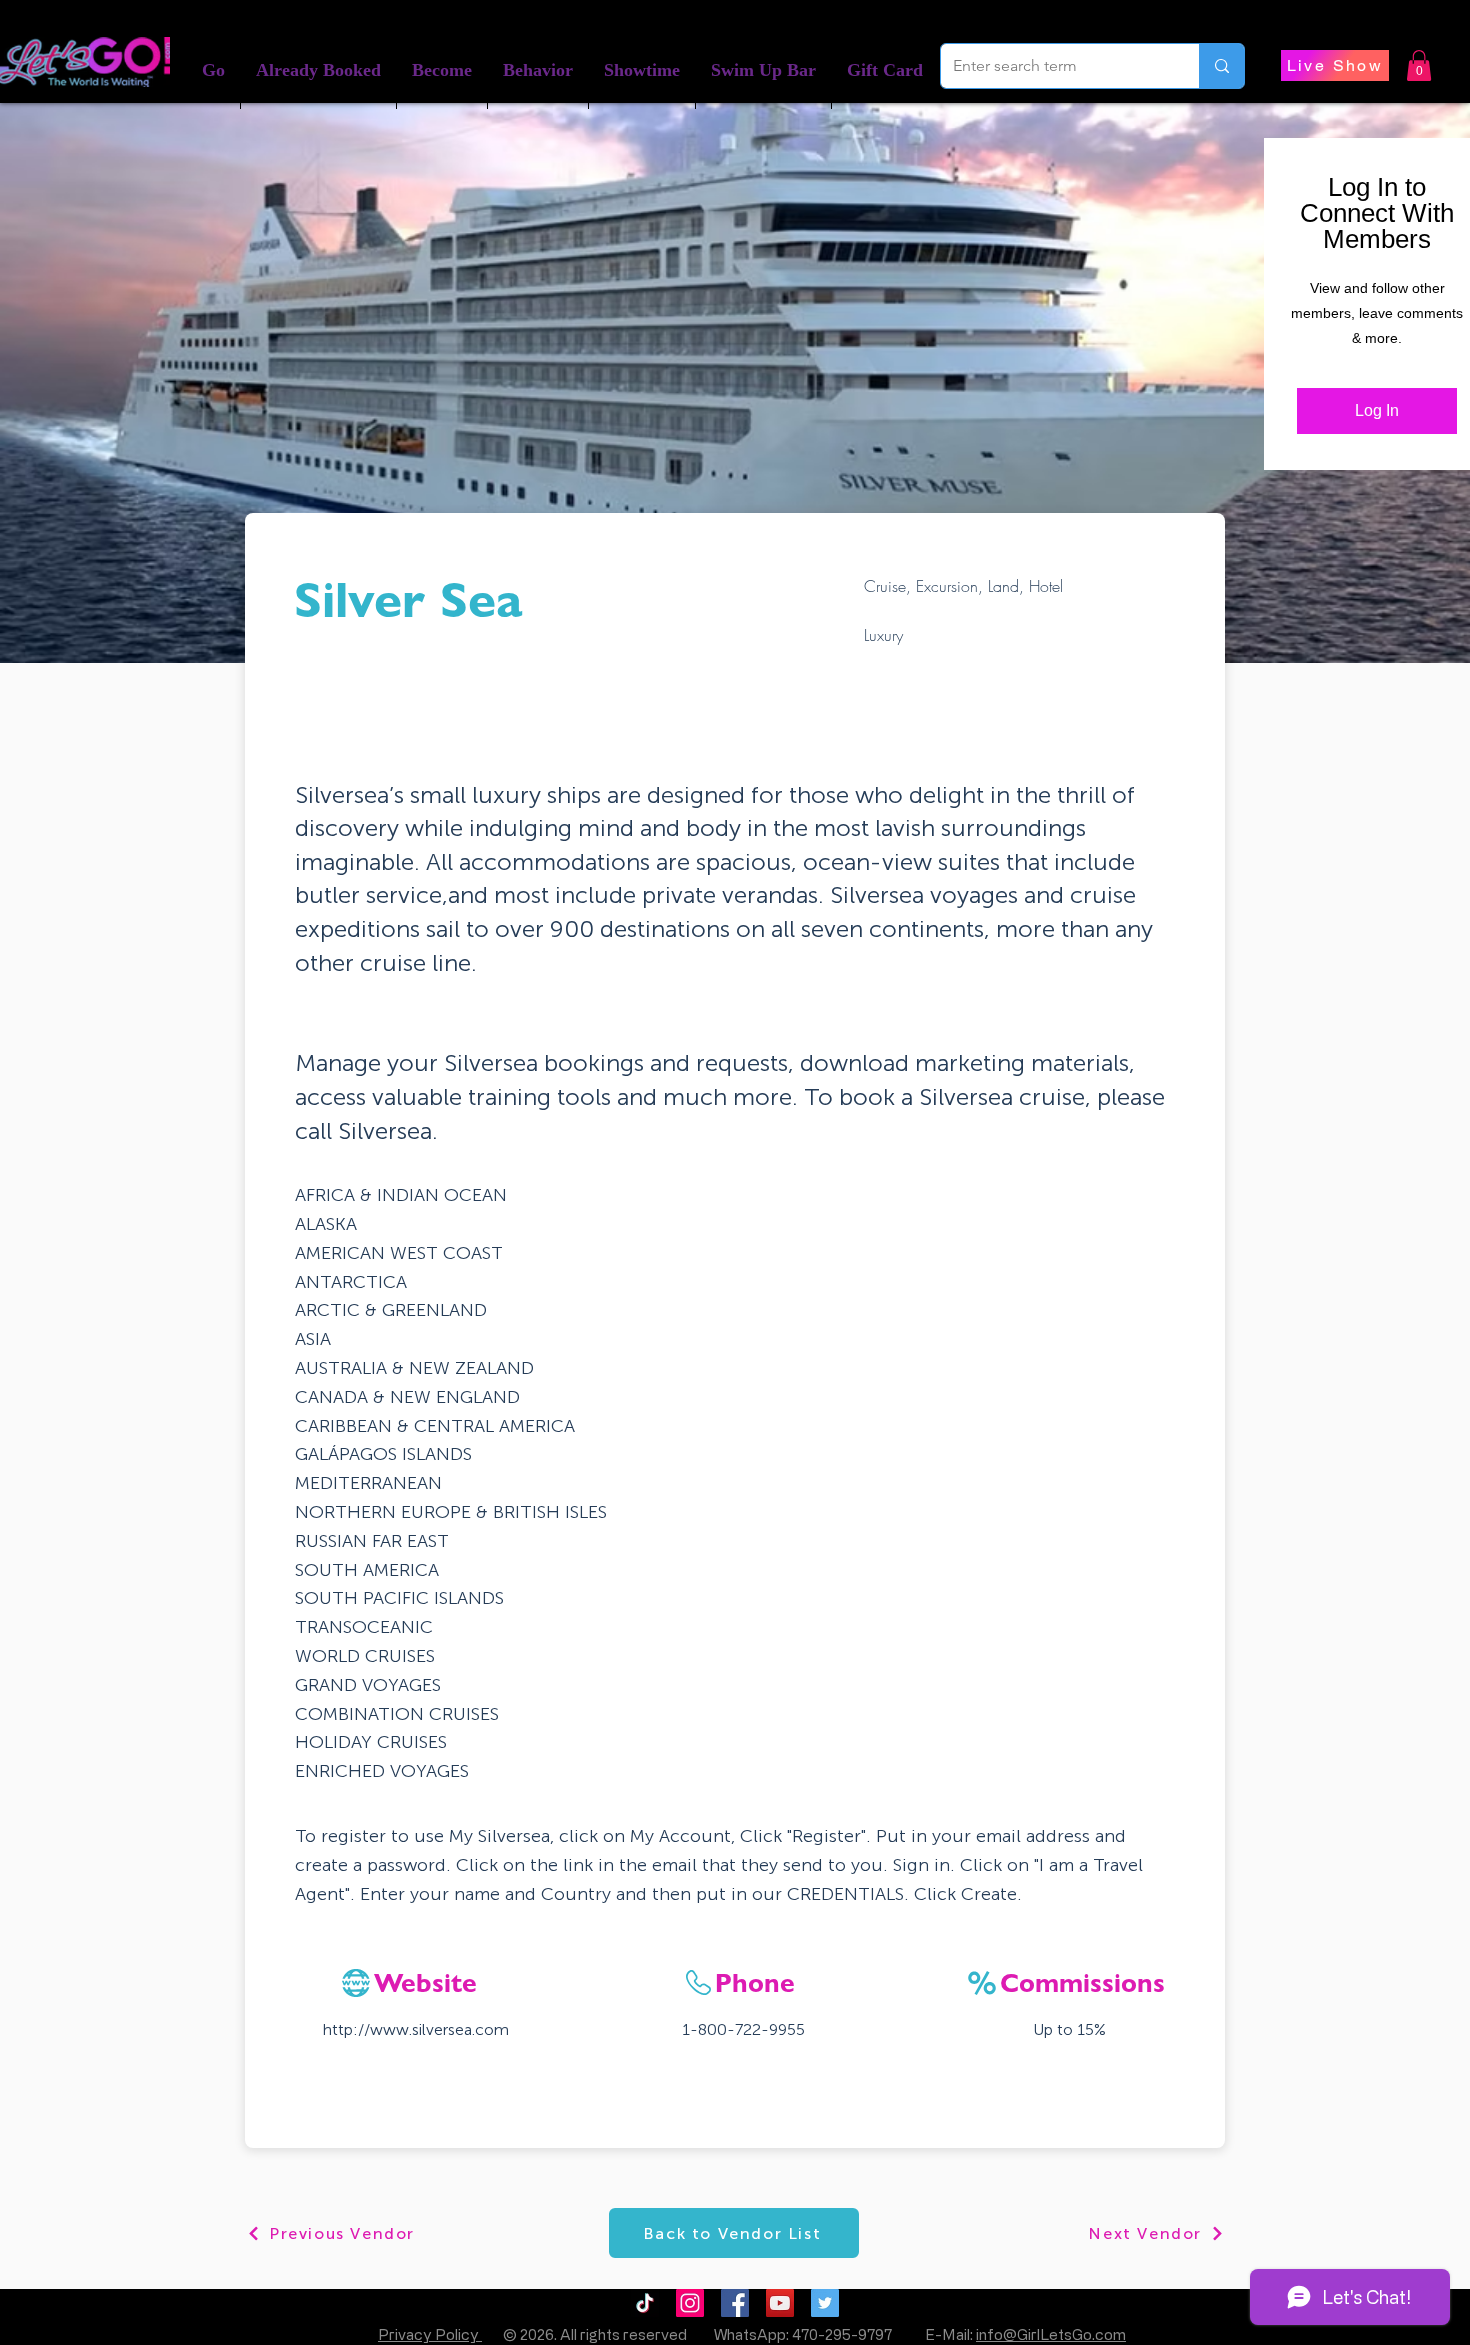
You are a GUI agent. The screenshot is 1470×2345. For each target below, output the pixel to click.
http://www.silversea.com (416, 2029)
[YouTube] (780, 2303)
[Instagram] (690, 2303)
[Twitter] (825, 2303)
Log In (1377, 410)
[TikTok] (645, 2303)
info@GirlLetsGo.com (1051, 2334)
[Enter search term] (1221, 66)
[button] (318, 70)
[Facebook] (735, 2303)
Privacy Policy (430, 2334)
